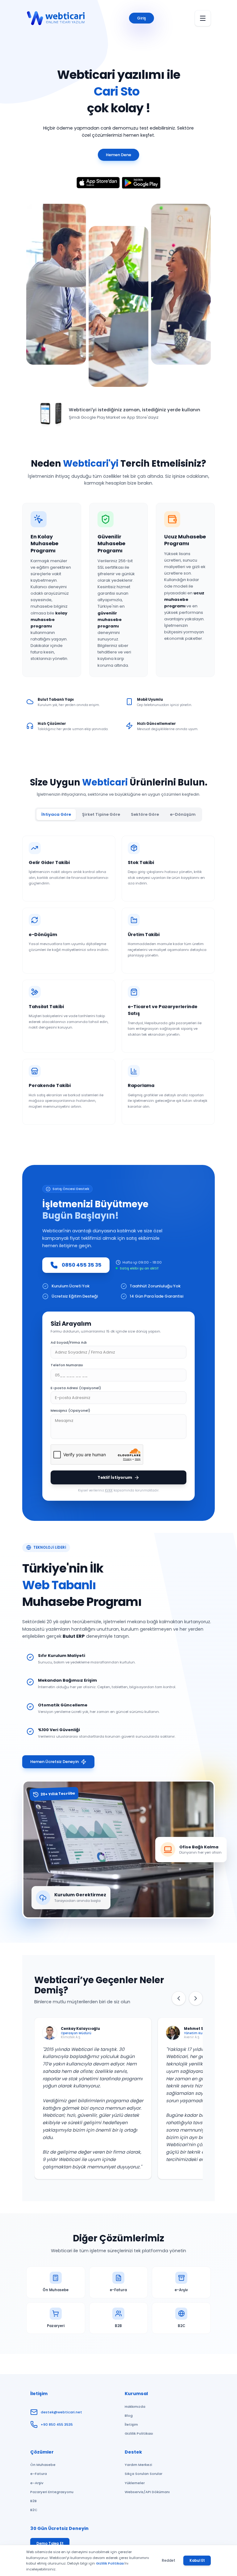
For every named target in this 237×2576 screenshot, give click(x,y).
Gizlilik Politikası (139, 2433)
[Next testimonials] (196, 1998)
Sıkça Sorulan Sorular (143, 2474)
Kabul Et (197, 2561)
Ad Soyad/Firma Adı (69, 1342)
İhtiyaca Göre (56, 814)
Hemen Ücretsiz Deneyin (54, 1762)
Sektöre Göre (145, 814)
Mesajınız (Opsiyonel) (70, 1410)
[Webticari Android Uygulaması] (141, 183)
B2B (33, 2501)
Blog (129, 2416)
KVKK (109, 1490)
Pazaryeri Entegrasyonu (52, 2492)
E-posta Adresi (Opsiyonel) (76, 1388)
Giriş (141, 18)
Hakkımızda (135, 2407)
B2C (34, 2510)
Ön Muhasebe (43, 2465)
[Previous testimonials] (179, 1998)
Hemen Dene (118, 155)
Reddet (168, 2561)
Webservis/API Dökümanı (147, 2492)
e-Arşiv (37, 2483)
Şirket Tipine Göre (101, 814)
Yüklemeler (135, 2483)
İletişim (131, 2424)
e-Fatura (39, 2474)
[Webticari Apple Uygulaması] (98, 183)
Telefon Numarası (67, 1365)
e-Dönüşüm (183, 814)
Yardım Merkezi (138, 2465)
